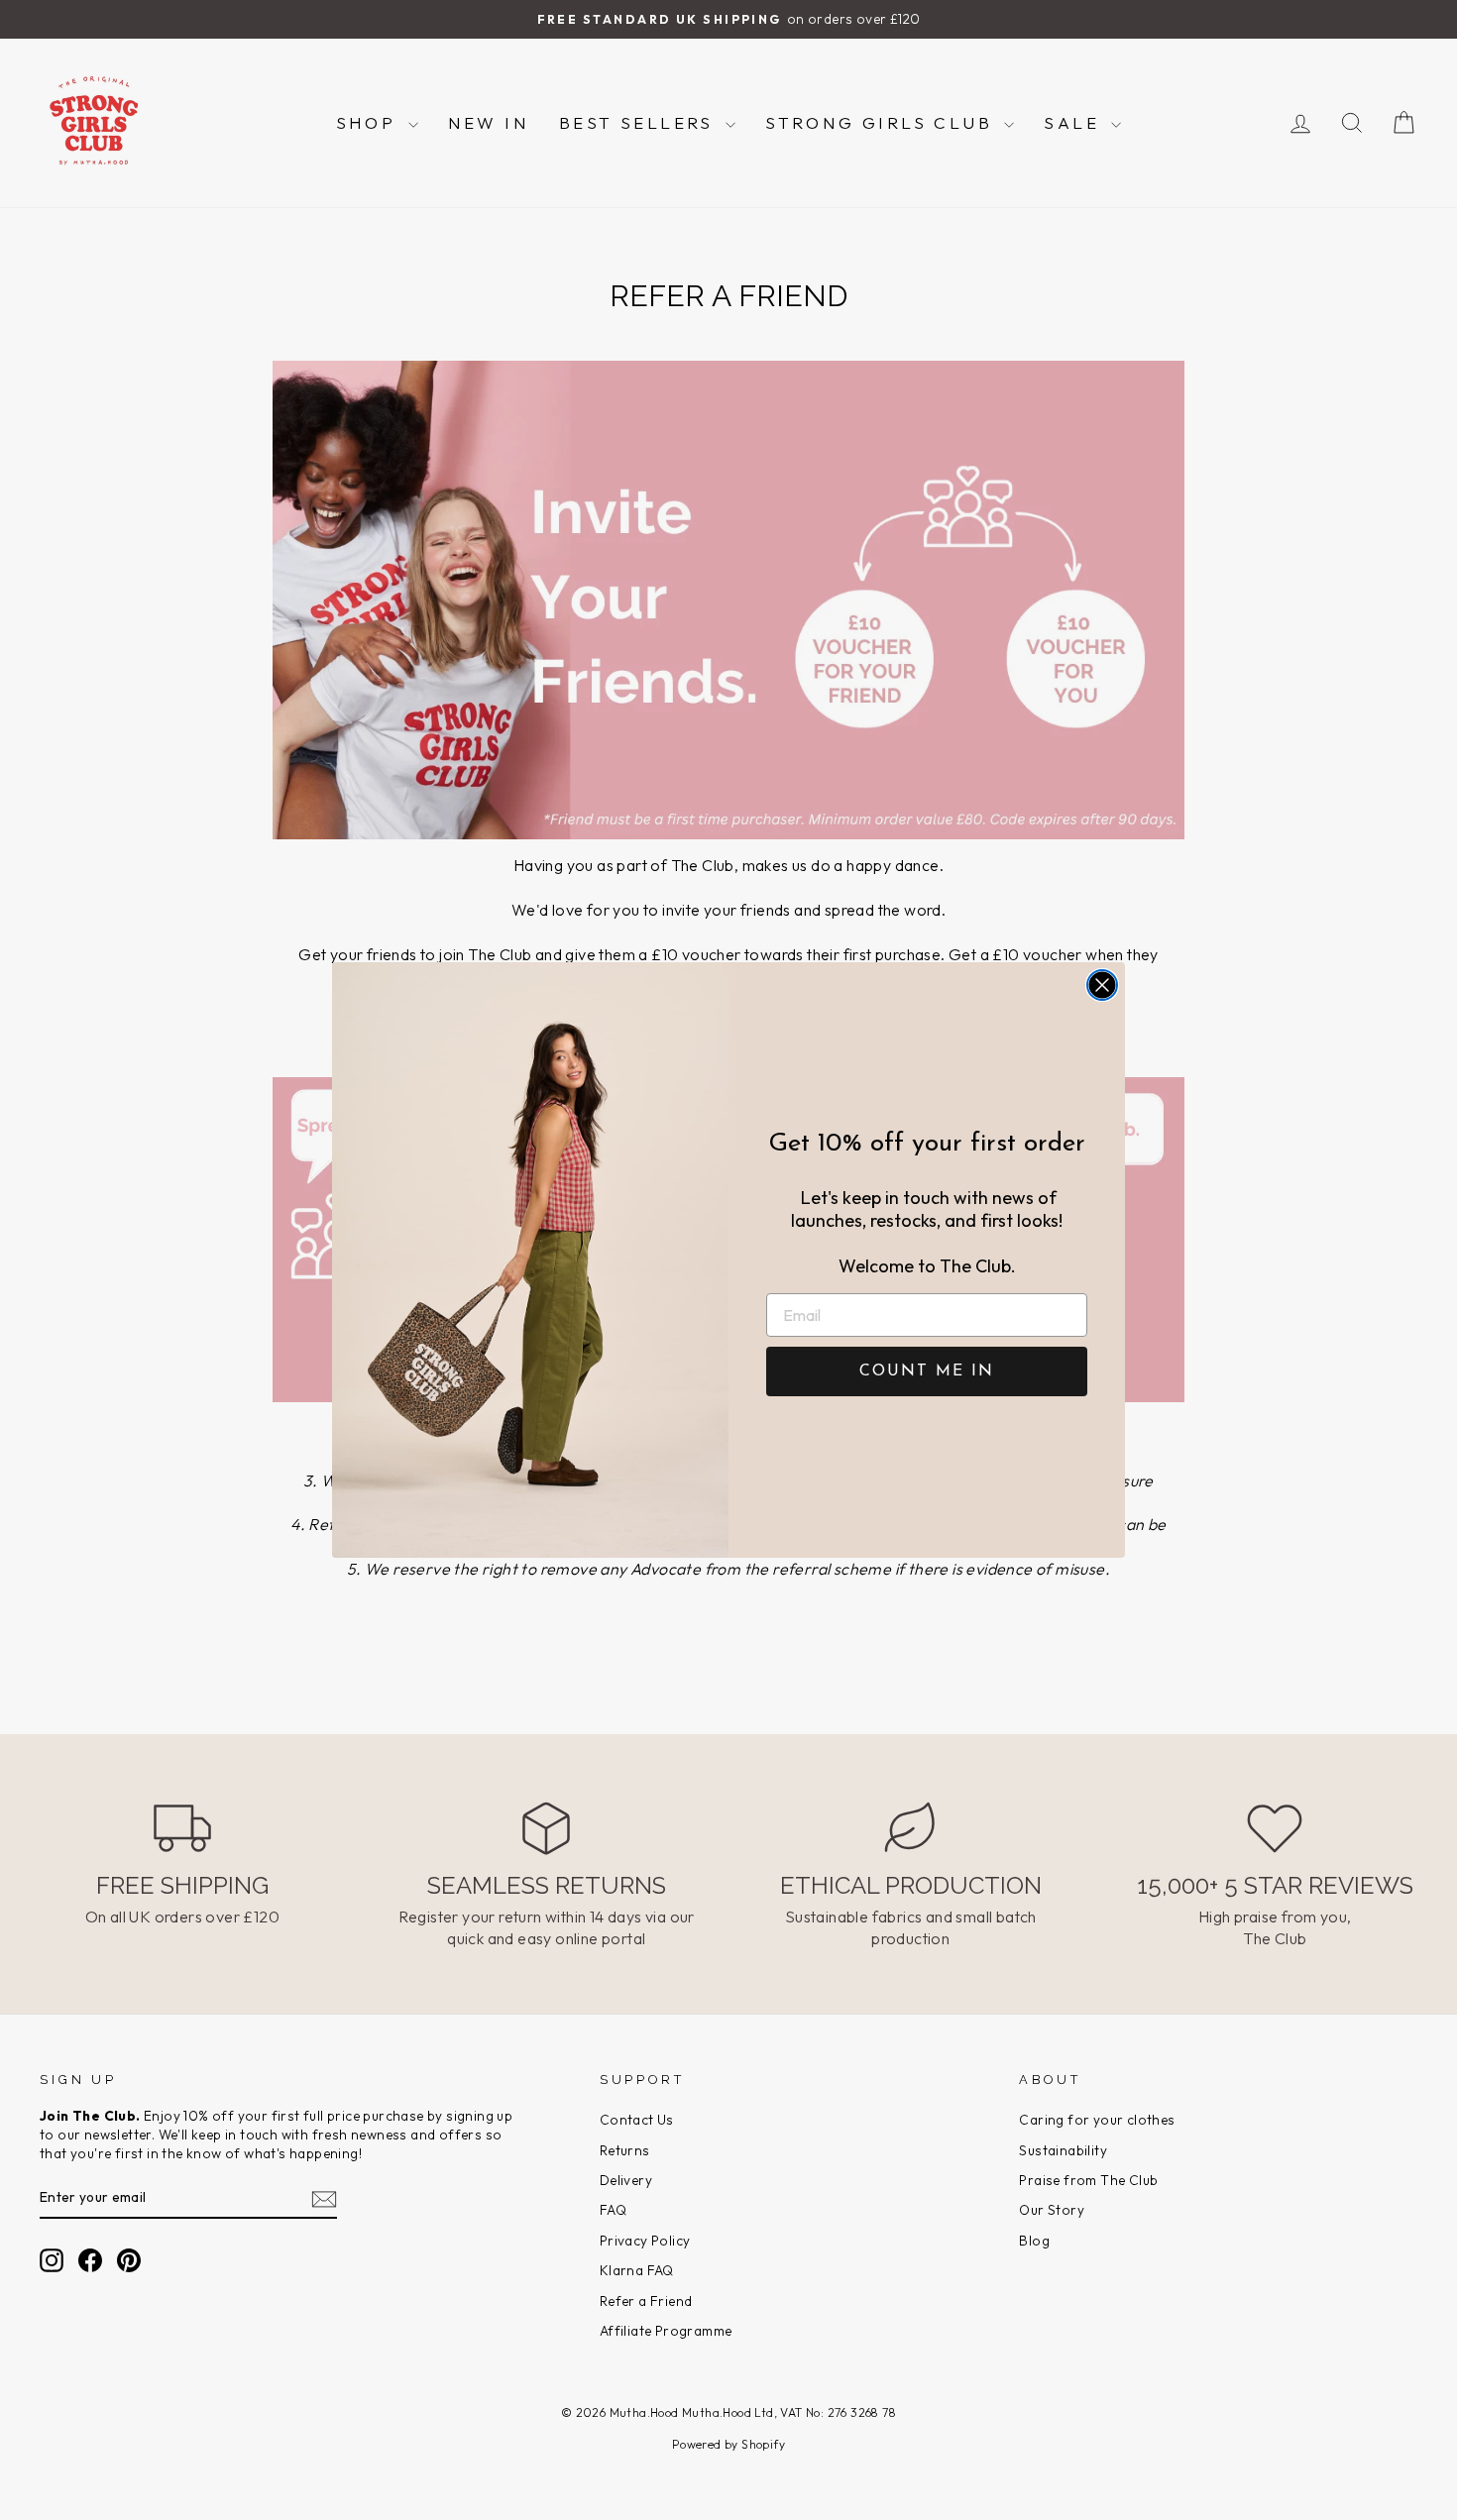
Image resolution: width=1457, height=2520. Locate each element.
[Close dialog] (1102, 985)
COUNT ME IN (927, 1371)
